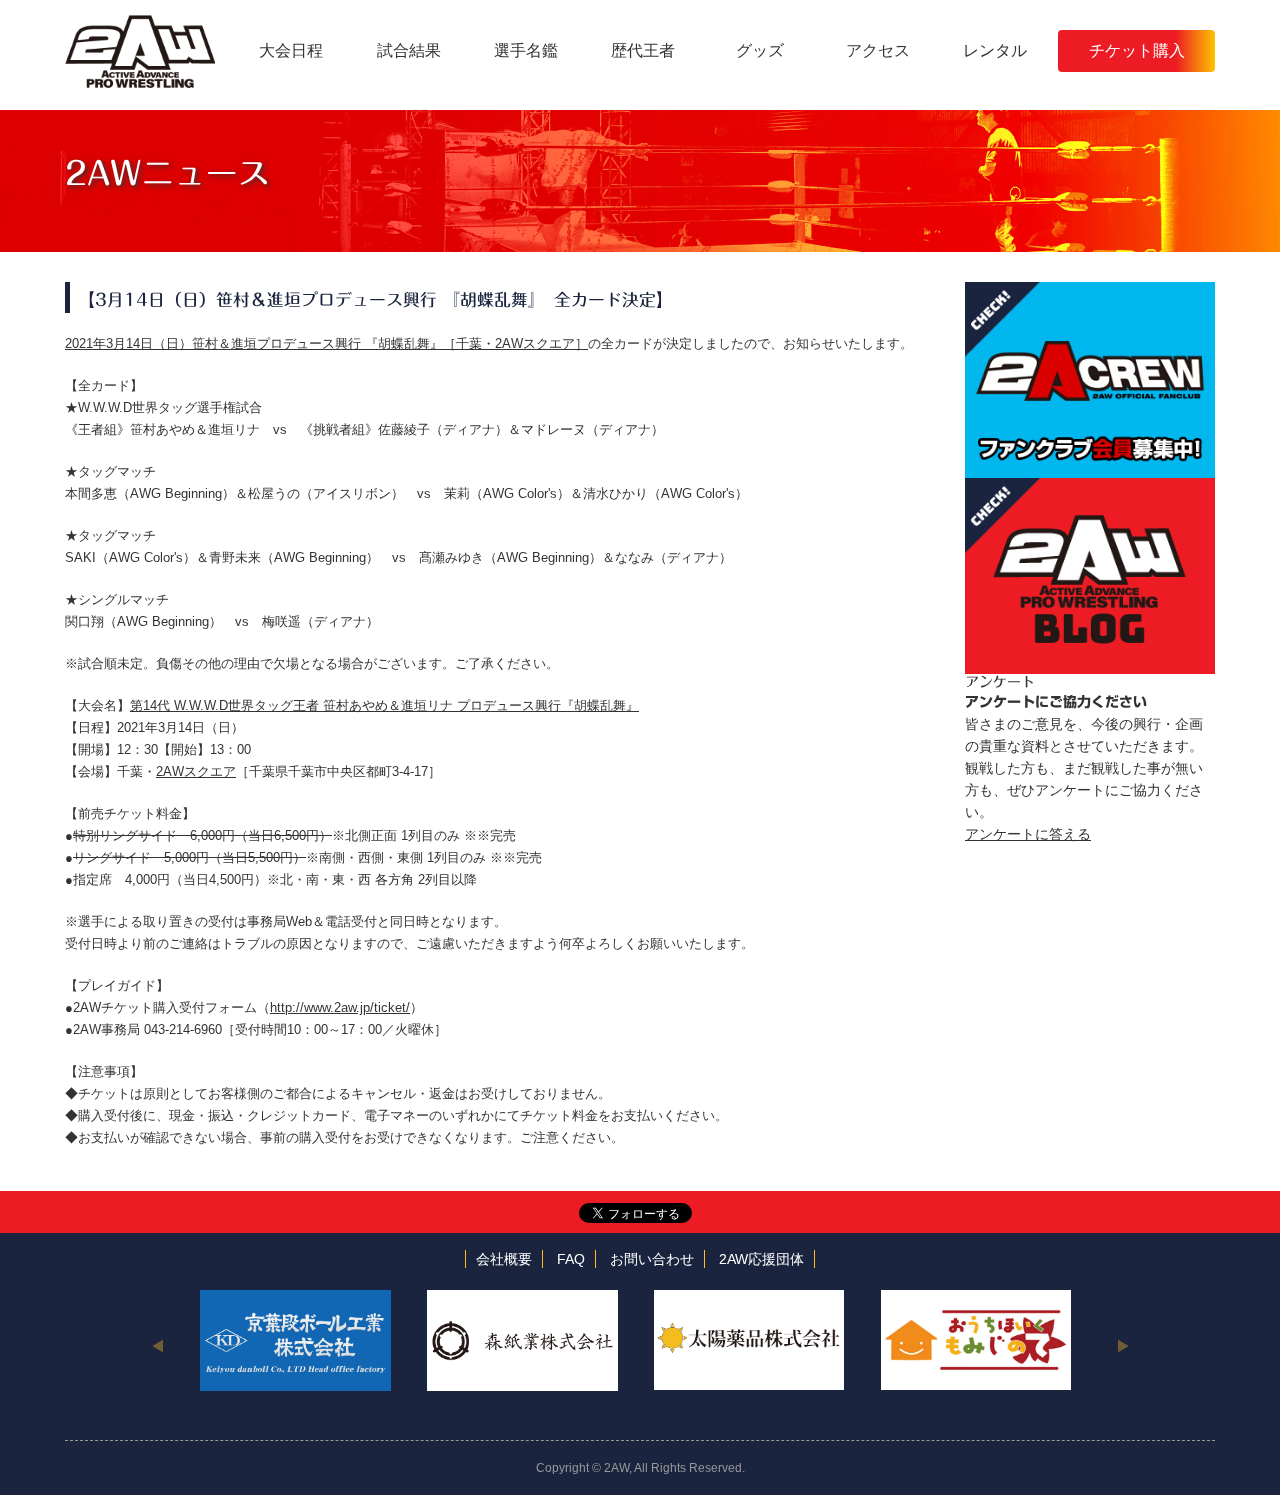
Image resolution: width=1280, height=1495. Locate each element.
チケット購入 (1137, 50)
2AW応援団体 (761, 1259)
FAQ (571, 1259)
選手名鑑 (526, 50)
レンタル (995, 50)
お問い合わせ (652, 1259)
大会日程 (291, 50)
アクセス (878, 50)
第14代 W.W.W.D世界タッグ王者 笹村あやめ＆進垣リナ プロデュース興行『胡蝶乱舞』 (384, 705)
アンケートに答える (1028, 834)
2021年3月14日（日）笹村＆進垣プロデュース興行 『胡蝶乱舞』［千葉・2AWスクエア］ (326, 343)
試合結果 (409, 50)
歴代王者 (643, 50)
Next (1122, 1345)
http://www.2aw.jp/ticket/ (340, 1007)
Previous (157, 1345)
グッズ (760, 50)
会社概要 (504, 1259)
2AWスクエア (196, 771)
